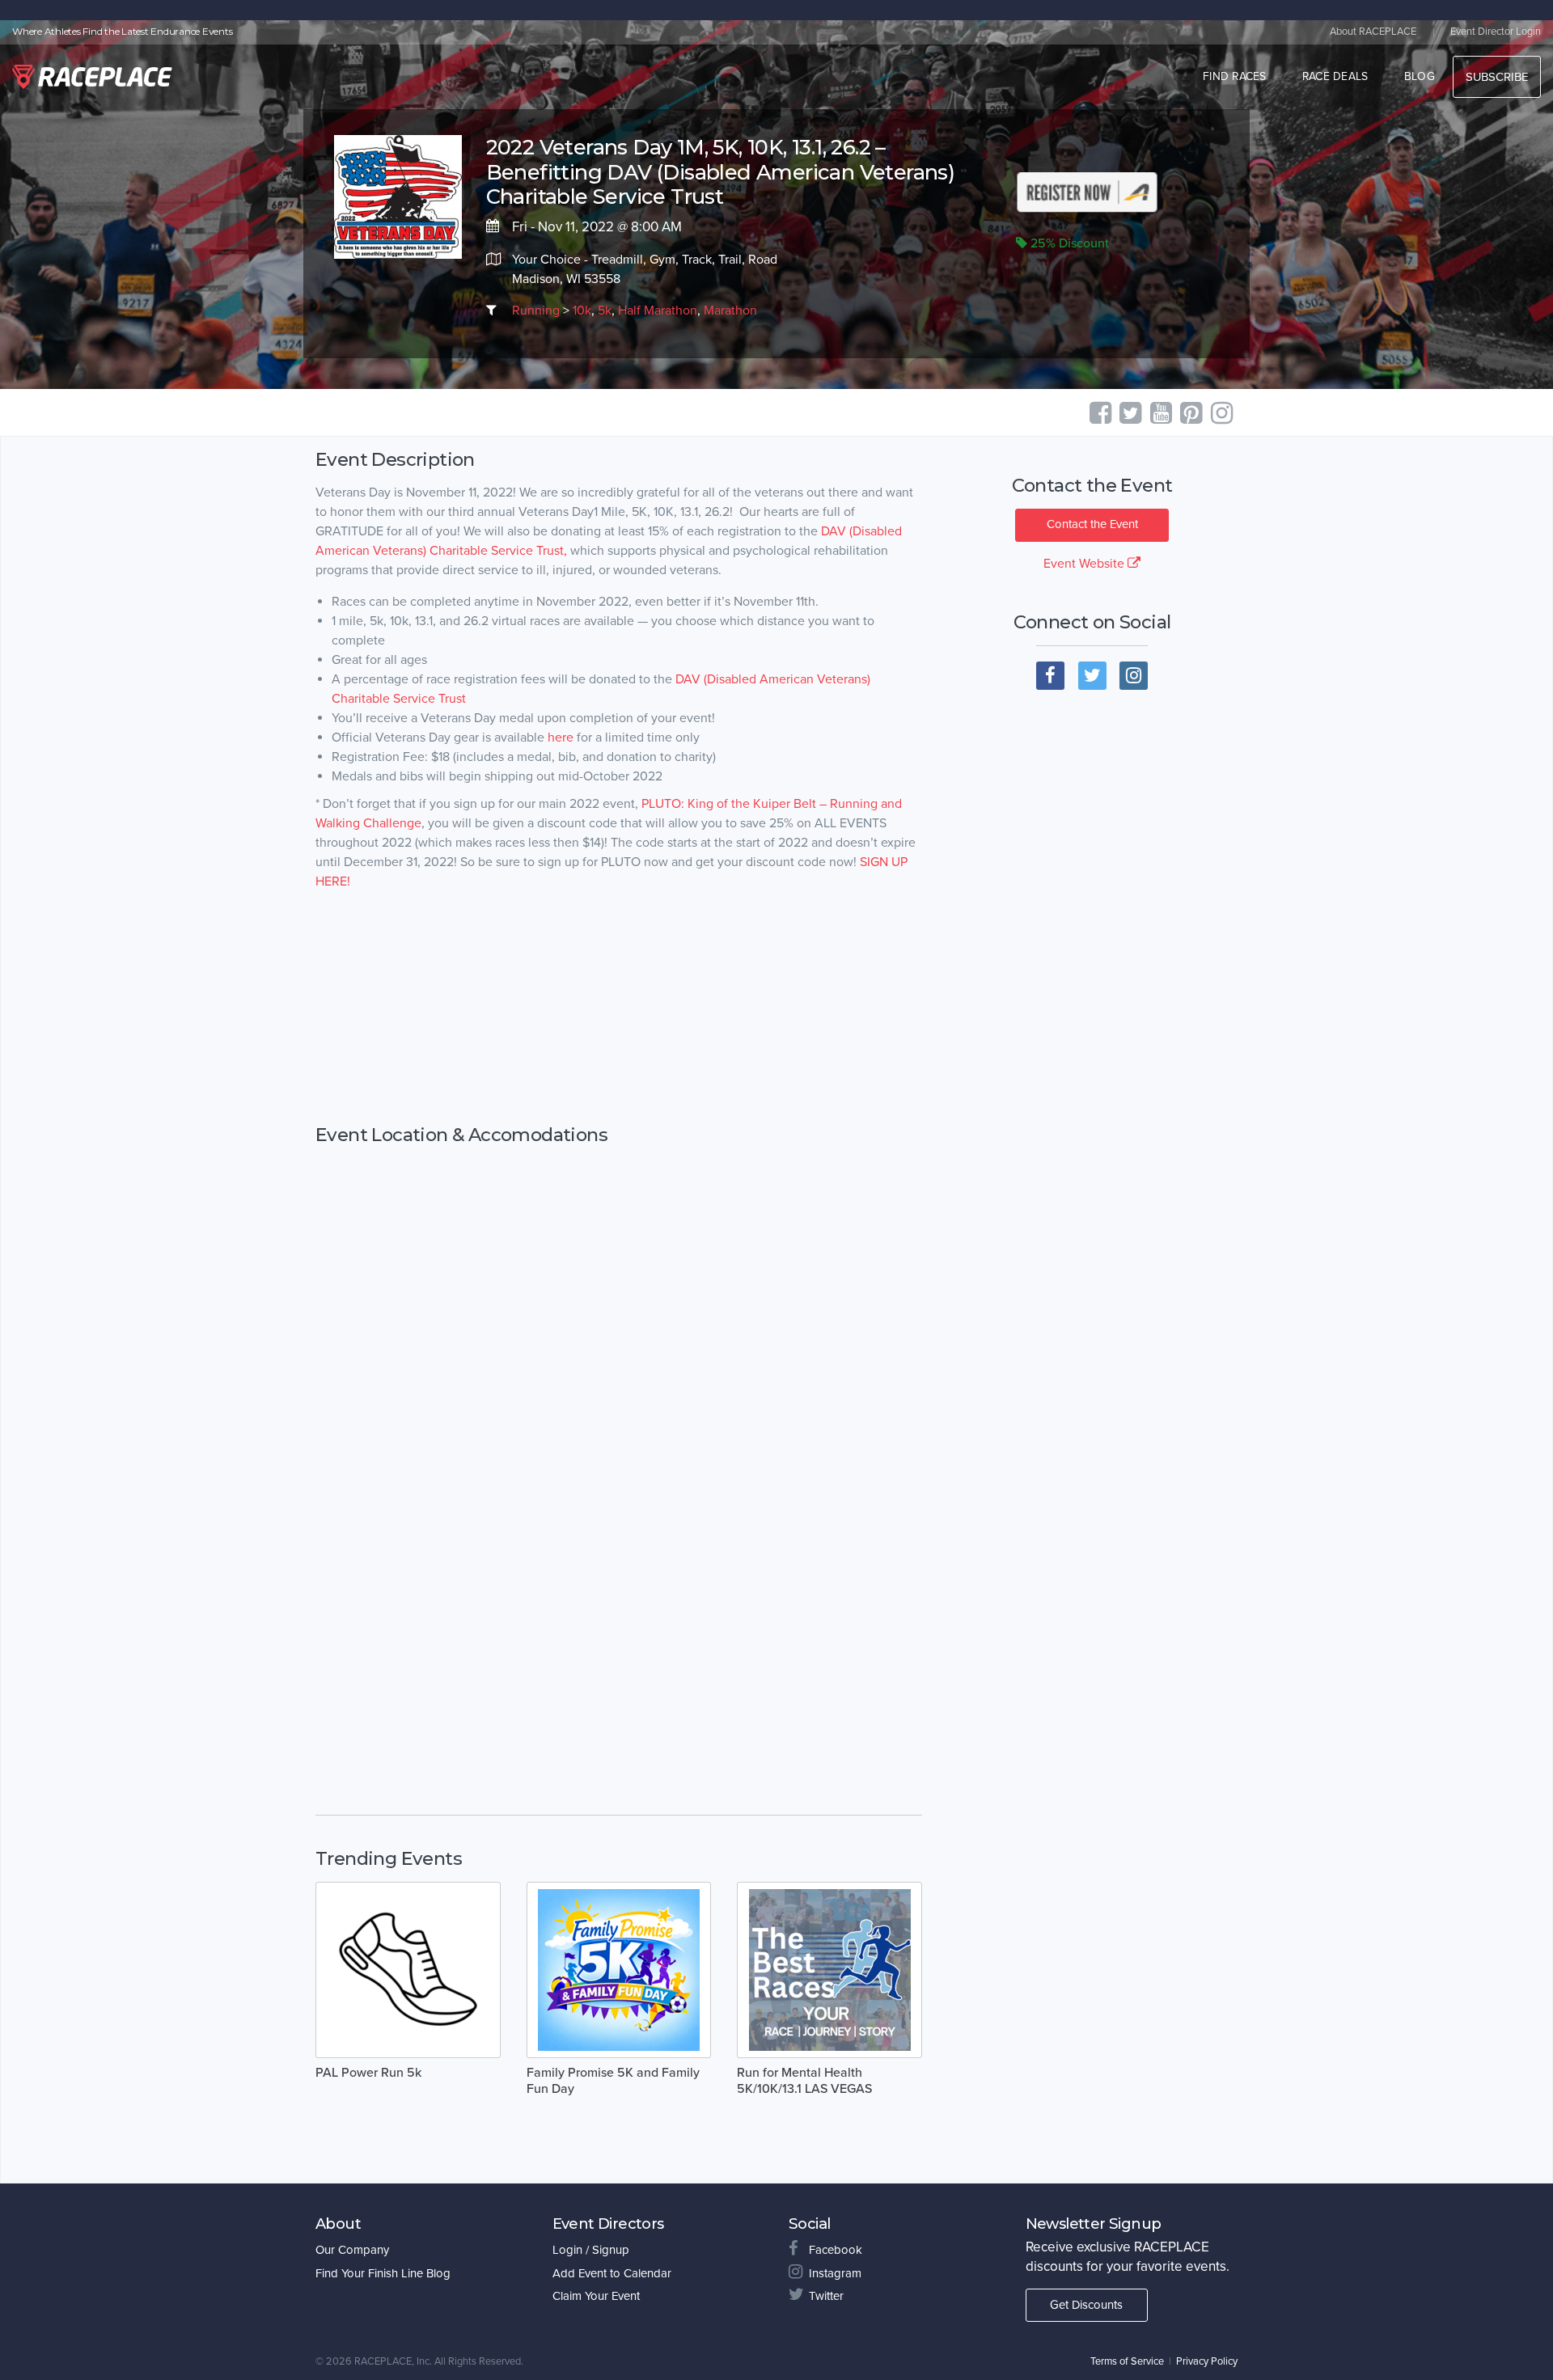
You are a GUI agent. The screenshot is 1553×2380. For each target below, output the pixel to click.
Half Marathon (658, 311)
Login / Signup (591, 2250)
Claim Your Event (596, 2296)
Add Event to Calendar (612, 2273)
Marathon (730, 311)
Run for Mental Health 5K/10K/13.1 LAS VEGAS (804, 2081)
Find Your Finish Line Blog (383, 2273)
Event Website (1085, 564)
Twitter (826, 2296)
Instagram (835, 2273)
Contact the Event (1092, 524)
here (561, 738)
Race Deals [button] (1335, 76)
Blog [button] (1420, 76)
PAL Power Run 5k (368, 2073)
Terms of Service (1127, 2361)
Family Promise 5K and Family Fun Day (613, 2081)
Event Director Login (1496, 32)
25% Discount (1068, 243)
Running (536, 311)
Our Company (352, 2250)
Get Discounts (1086, 2305)
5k (605, 311)
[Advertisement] (619, 1034)
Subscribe (1497, 77)
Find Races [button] (1235, 76)
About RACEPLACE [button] (1373, 32)
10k (582, 311)
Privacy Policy (1207, 2361)
